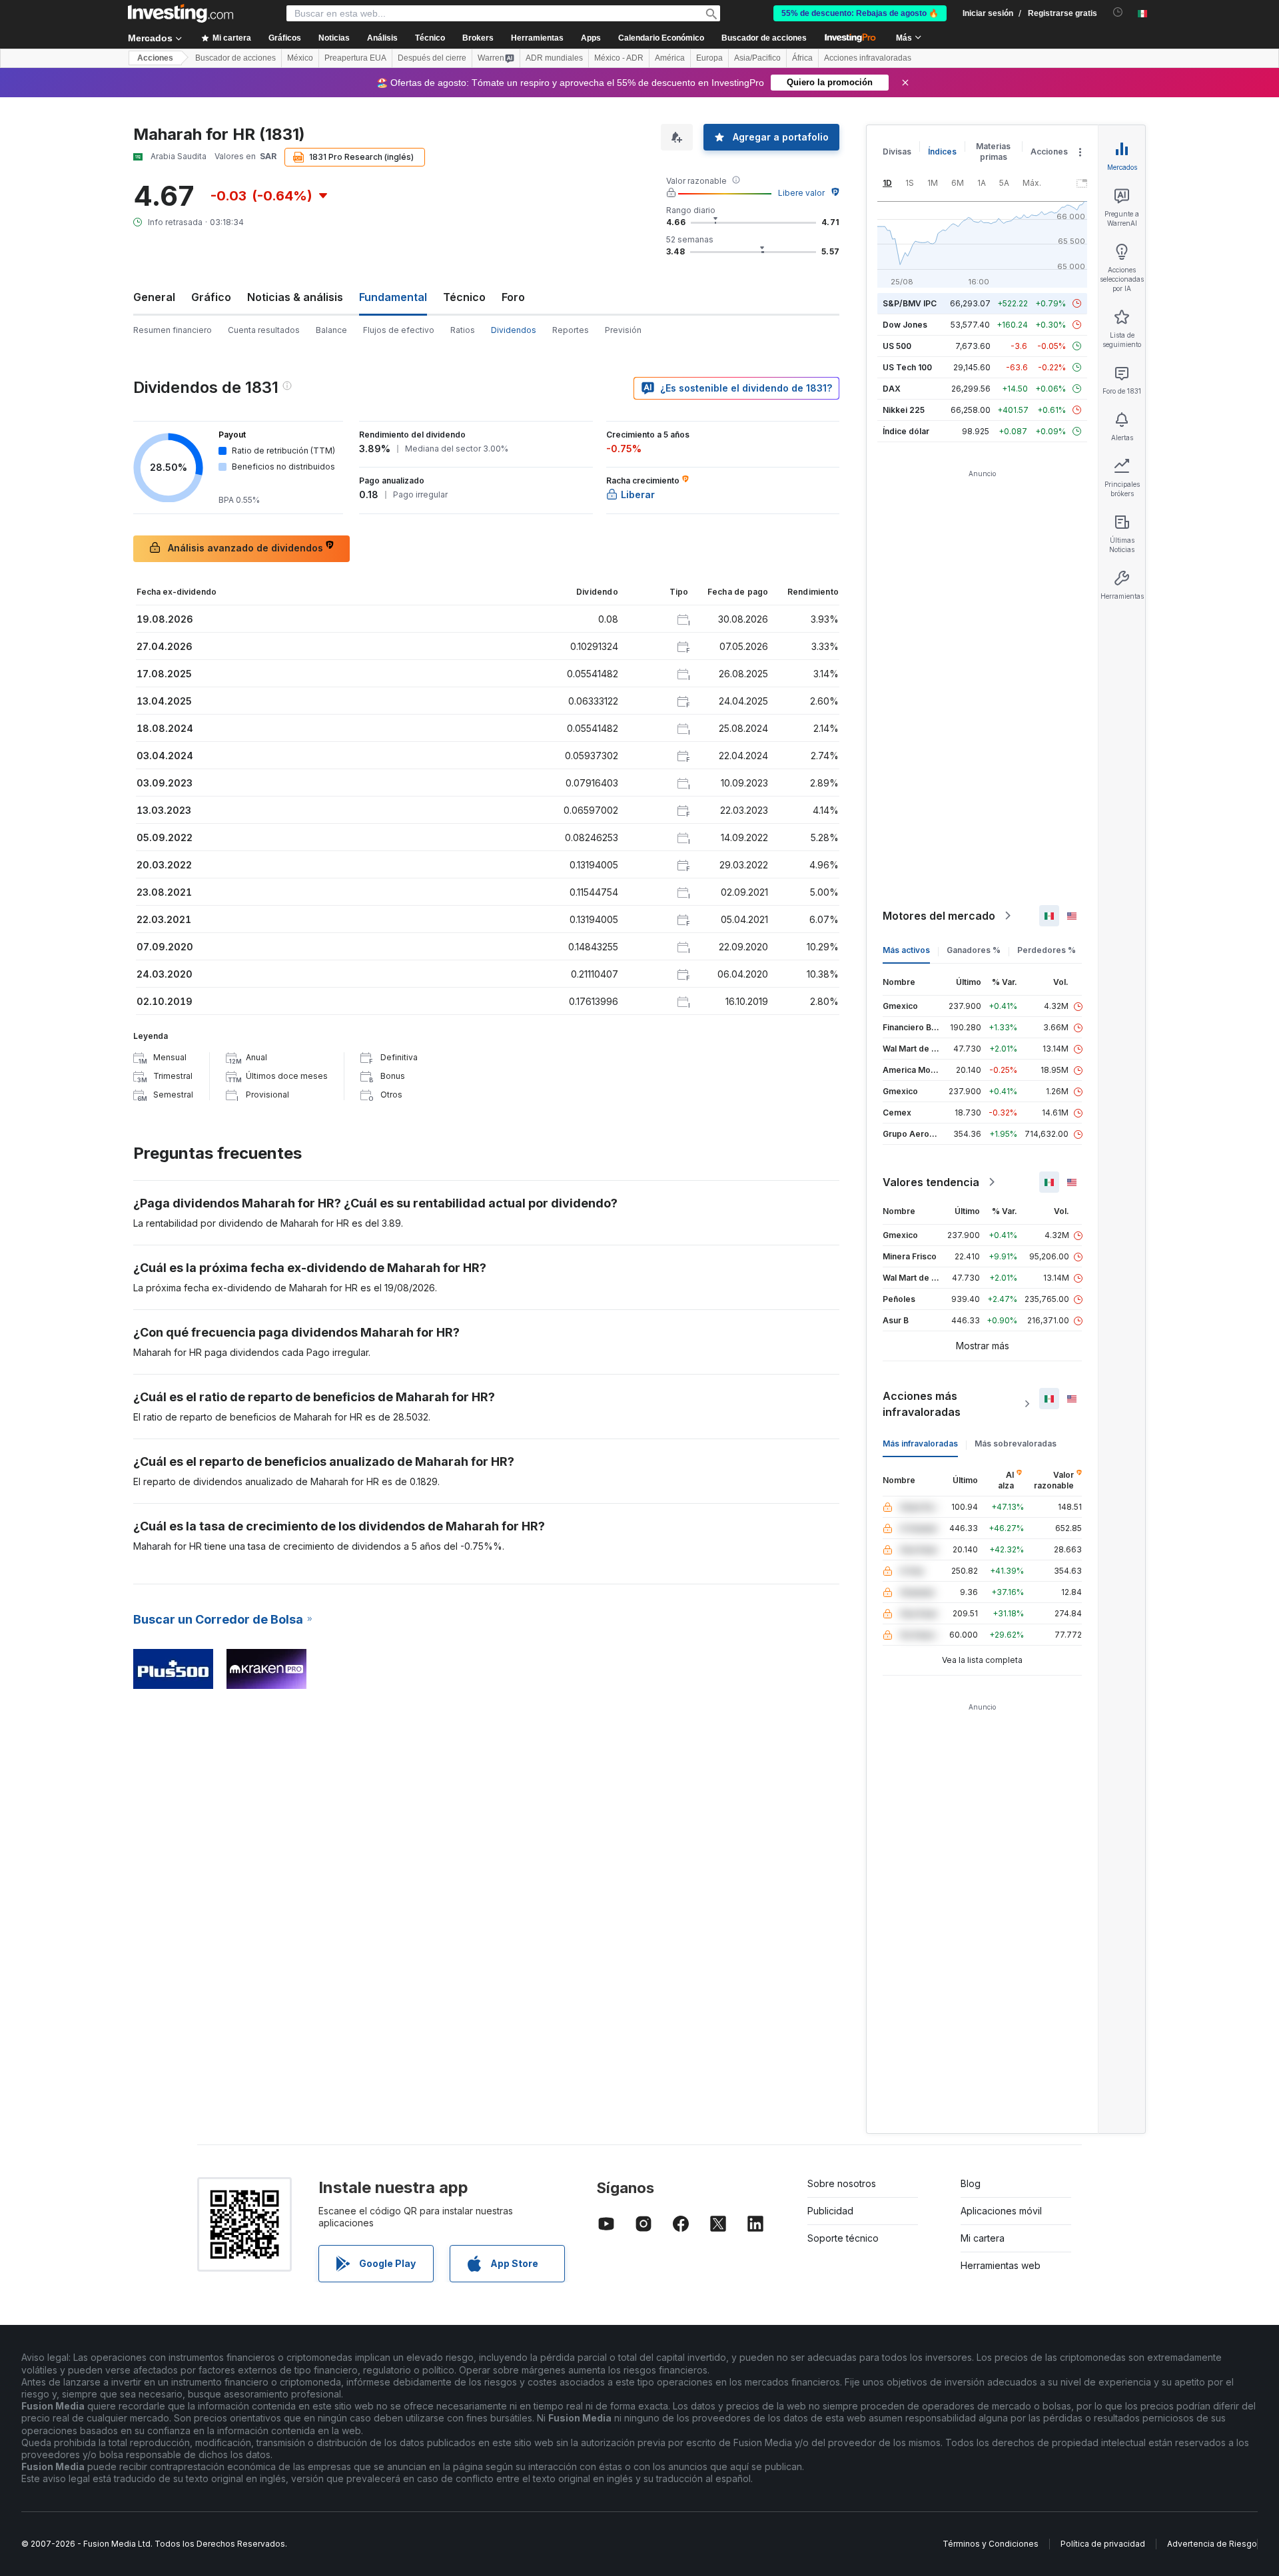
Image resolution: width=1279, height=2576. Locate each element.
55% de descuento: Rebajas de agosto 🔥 (860, 13)
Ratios (463, 330)
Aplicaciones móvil (1001, 2211)
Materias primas (993, 152)
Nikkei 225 (904, 410)
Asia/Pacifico (757, 58)
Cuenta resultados (264, 330)
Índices (942, 152)
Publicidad (830, 2211)
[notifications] (1118, 12)
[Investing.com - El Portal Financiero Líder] (181, 13)
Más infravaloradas (920, 1444)
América (670, 58)
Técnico (464, 297)
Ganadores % (974, 950)
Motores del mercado (939, 916)
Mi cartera (983, 2238)
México (300, 58)
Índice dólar (906, 431)
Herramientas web (1001, 2265)
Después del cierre (432, 58)
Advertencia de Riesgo (1212, 2544)
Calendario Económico (661, 38)
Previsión (623, 330)
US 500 (897, 346)
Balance (331, 330)
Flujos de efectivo (399, 330)
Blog (971, 2183)
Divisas (897, 152)
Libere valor (801, 193)
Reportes (571, 330)
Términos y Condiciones (991, 2544)
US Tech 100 (907, 367)
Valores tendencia (931, 1182)
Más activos (906, 950)
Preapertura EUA (355, 58)
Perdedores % (1047, 950)
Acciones (155, 58)
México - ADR (619, 58)
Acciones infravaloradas (868, 58)
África (802, 58)
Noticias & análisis (295, 297)
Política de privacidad (1103, 2544)
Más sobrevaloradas (1016, 1444)
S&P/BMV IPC (910, 303)
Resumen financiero (173, 330)
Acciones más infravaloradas (922, 1404)
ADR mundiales (554, 58)
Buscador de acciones (764, 38)
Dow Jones (905, 325)
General (154, 297)
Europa (709, 58)
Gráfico (211, 297)
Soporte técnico (843, 2238)
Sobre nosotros (842, 2183)
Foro (513, 297)
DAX (892, 389)
